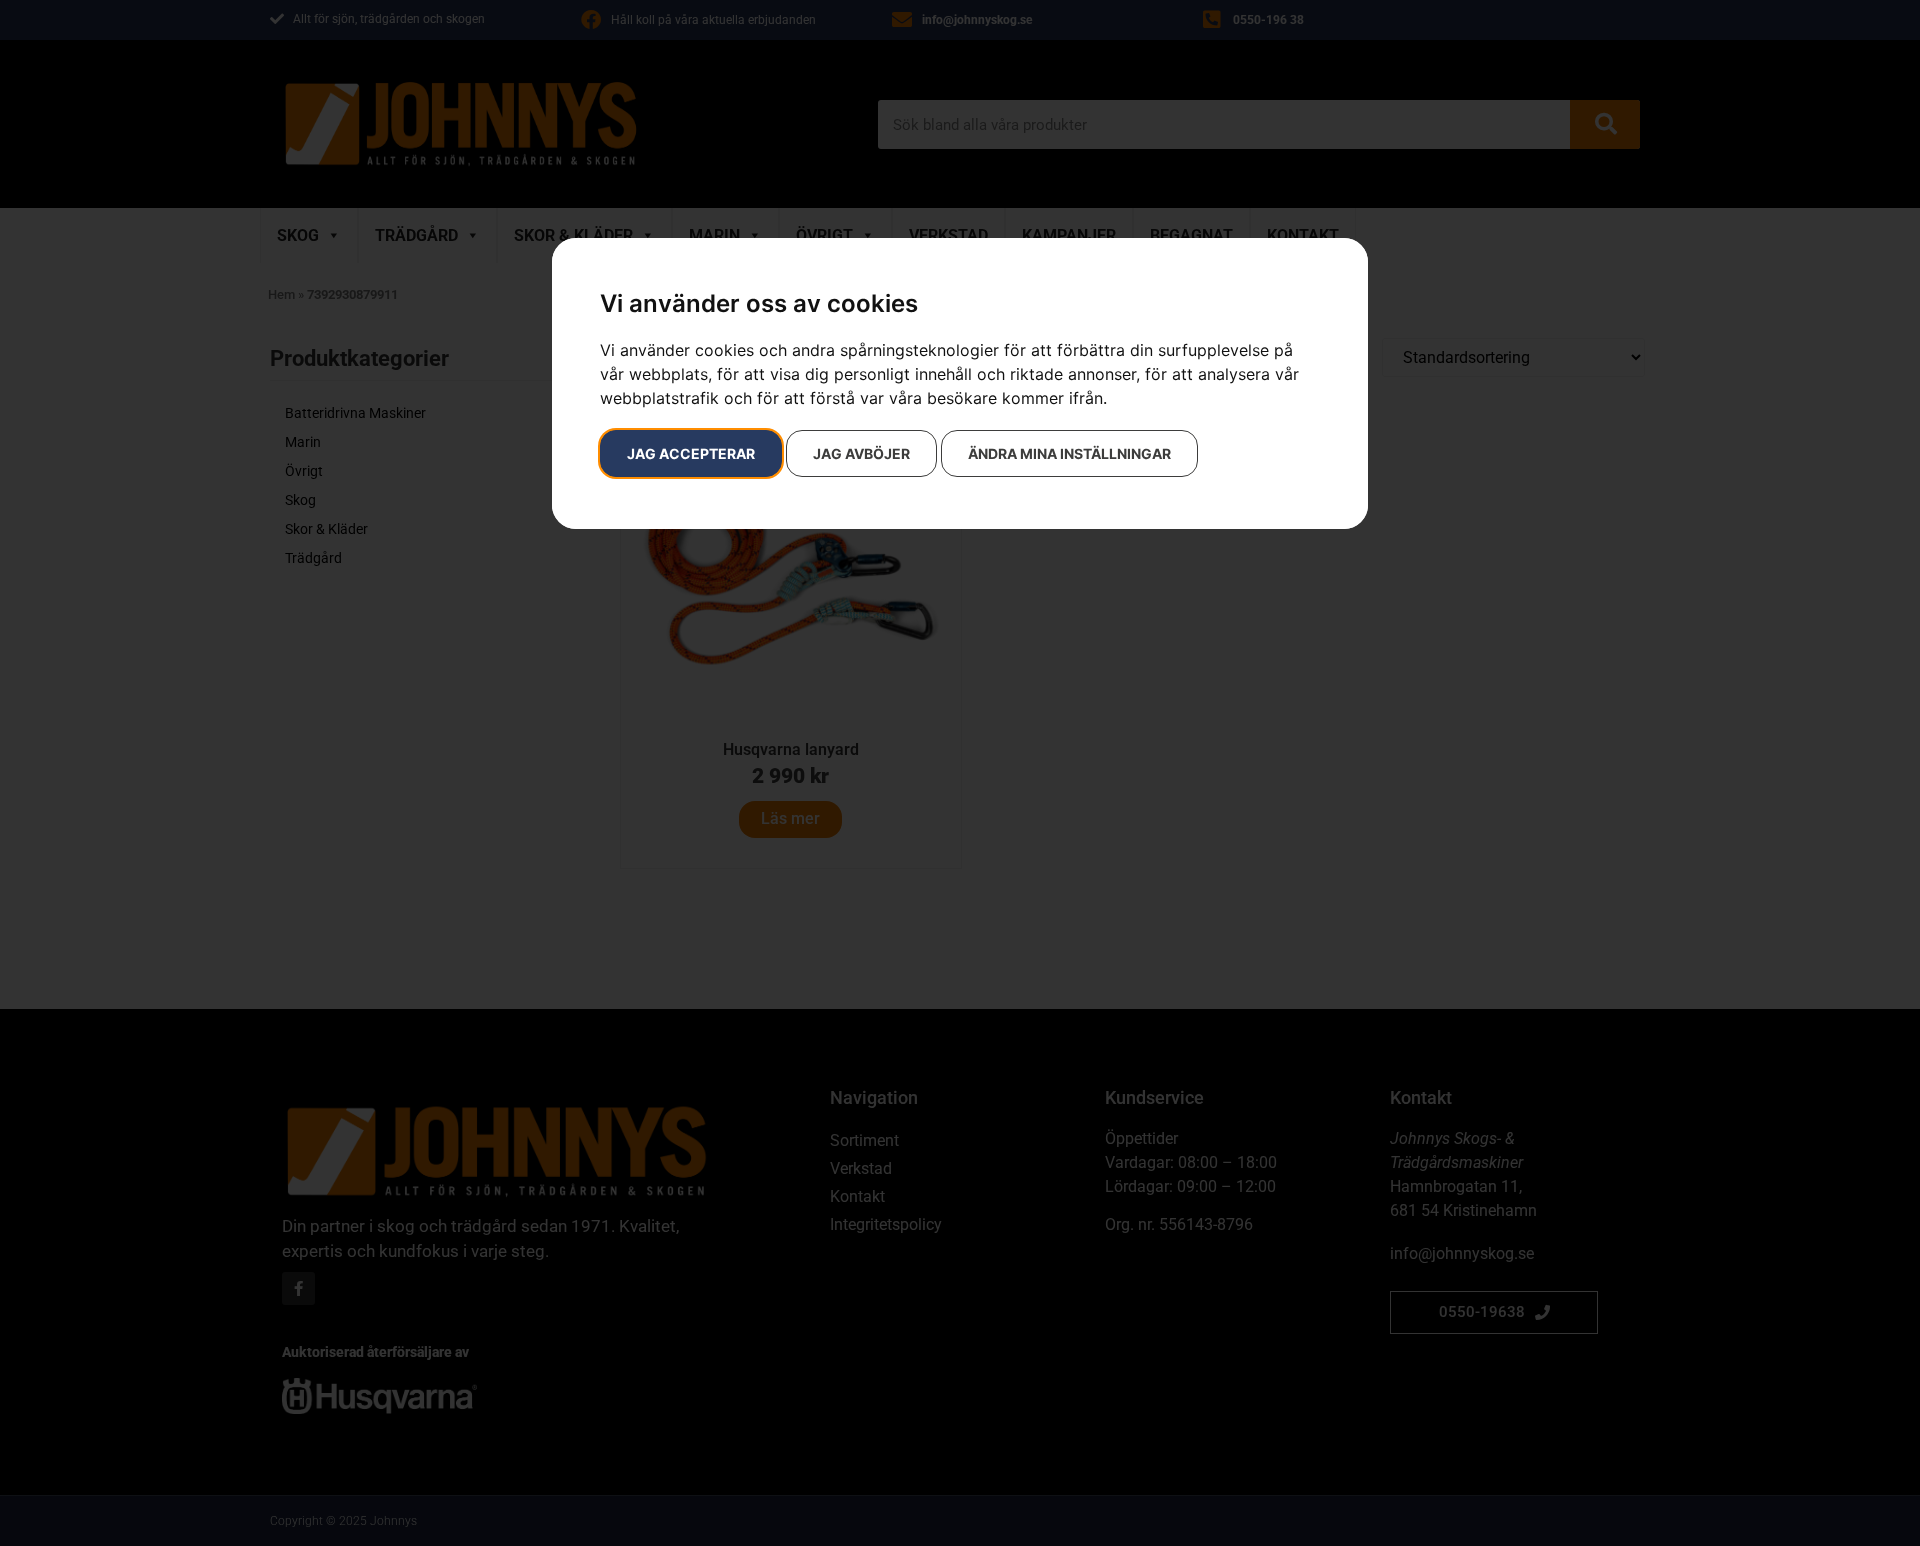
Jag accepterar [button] (691, 453)
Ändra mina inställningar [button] (1069, 453)
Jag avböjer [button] (861, 453)
